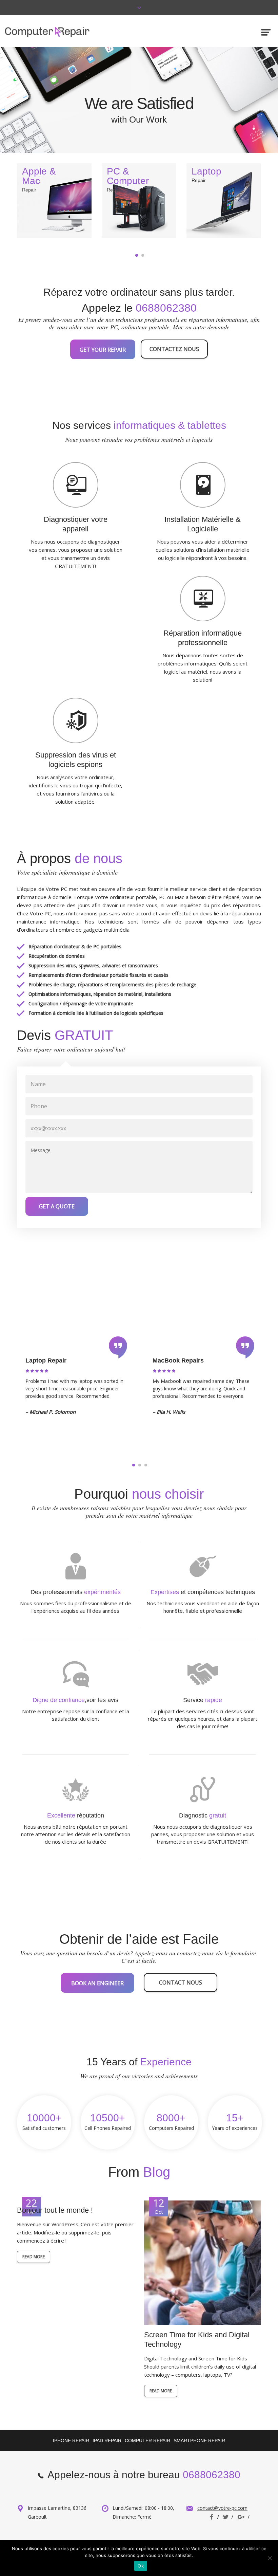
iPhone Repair (71, 2441)
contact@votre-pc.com (222, 2508)
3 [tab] (146, 1465)
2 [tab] (143, 255)
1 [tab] (137, 255)
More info (54, 174)
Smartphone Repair (199, 2441)
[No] (270, 2558)
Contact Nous (181, 1983)
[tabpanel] (54, 201)
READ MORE (34, 2257)
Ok (141, 2566)
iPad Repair (107, 2441)
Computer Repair (147, 2441)
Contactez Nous (174, 349)
